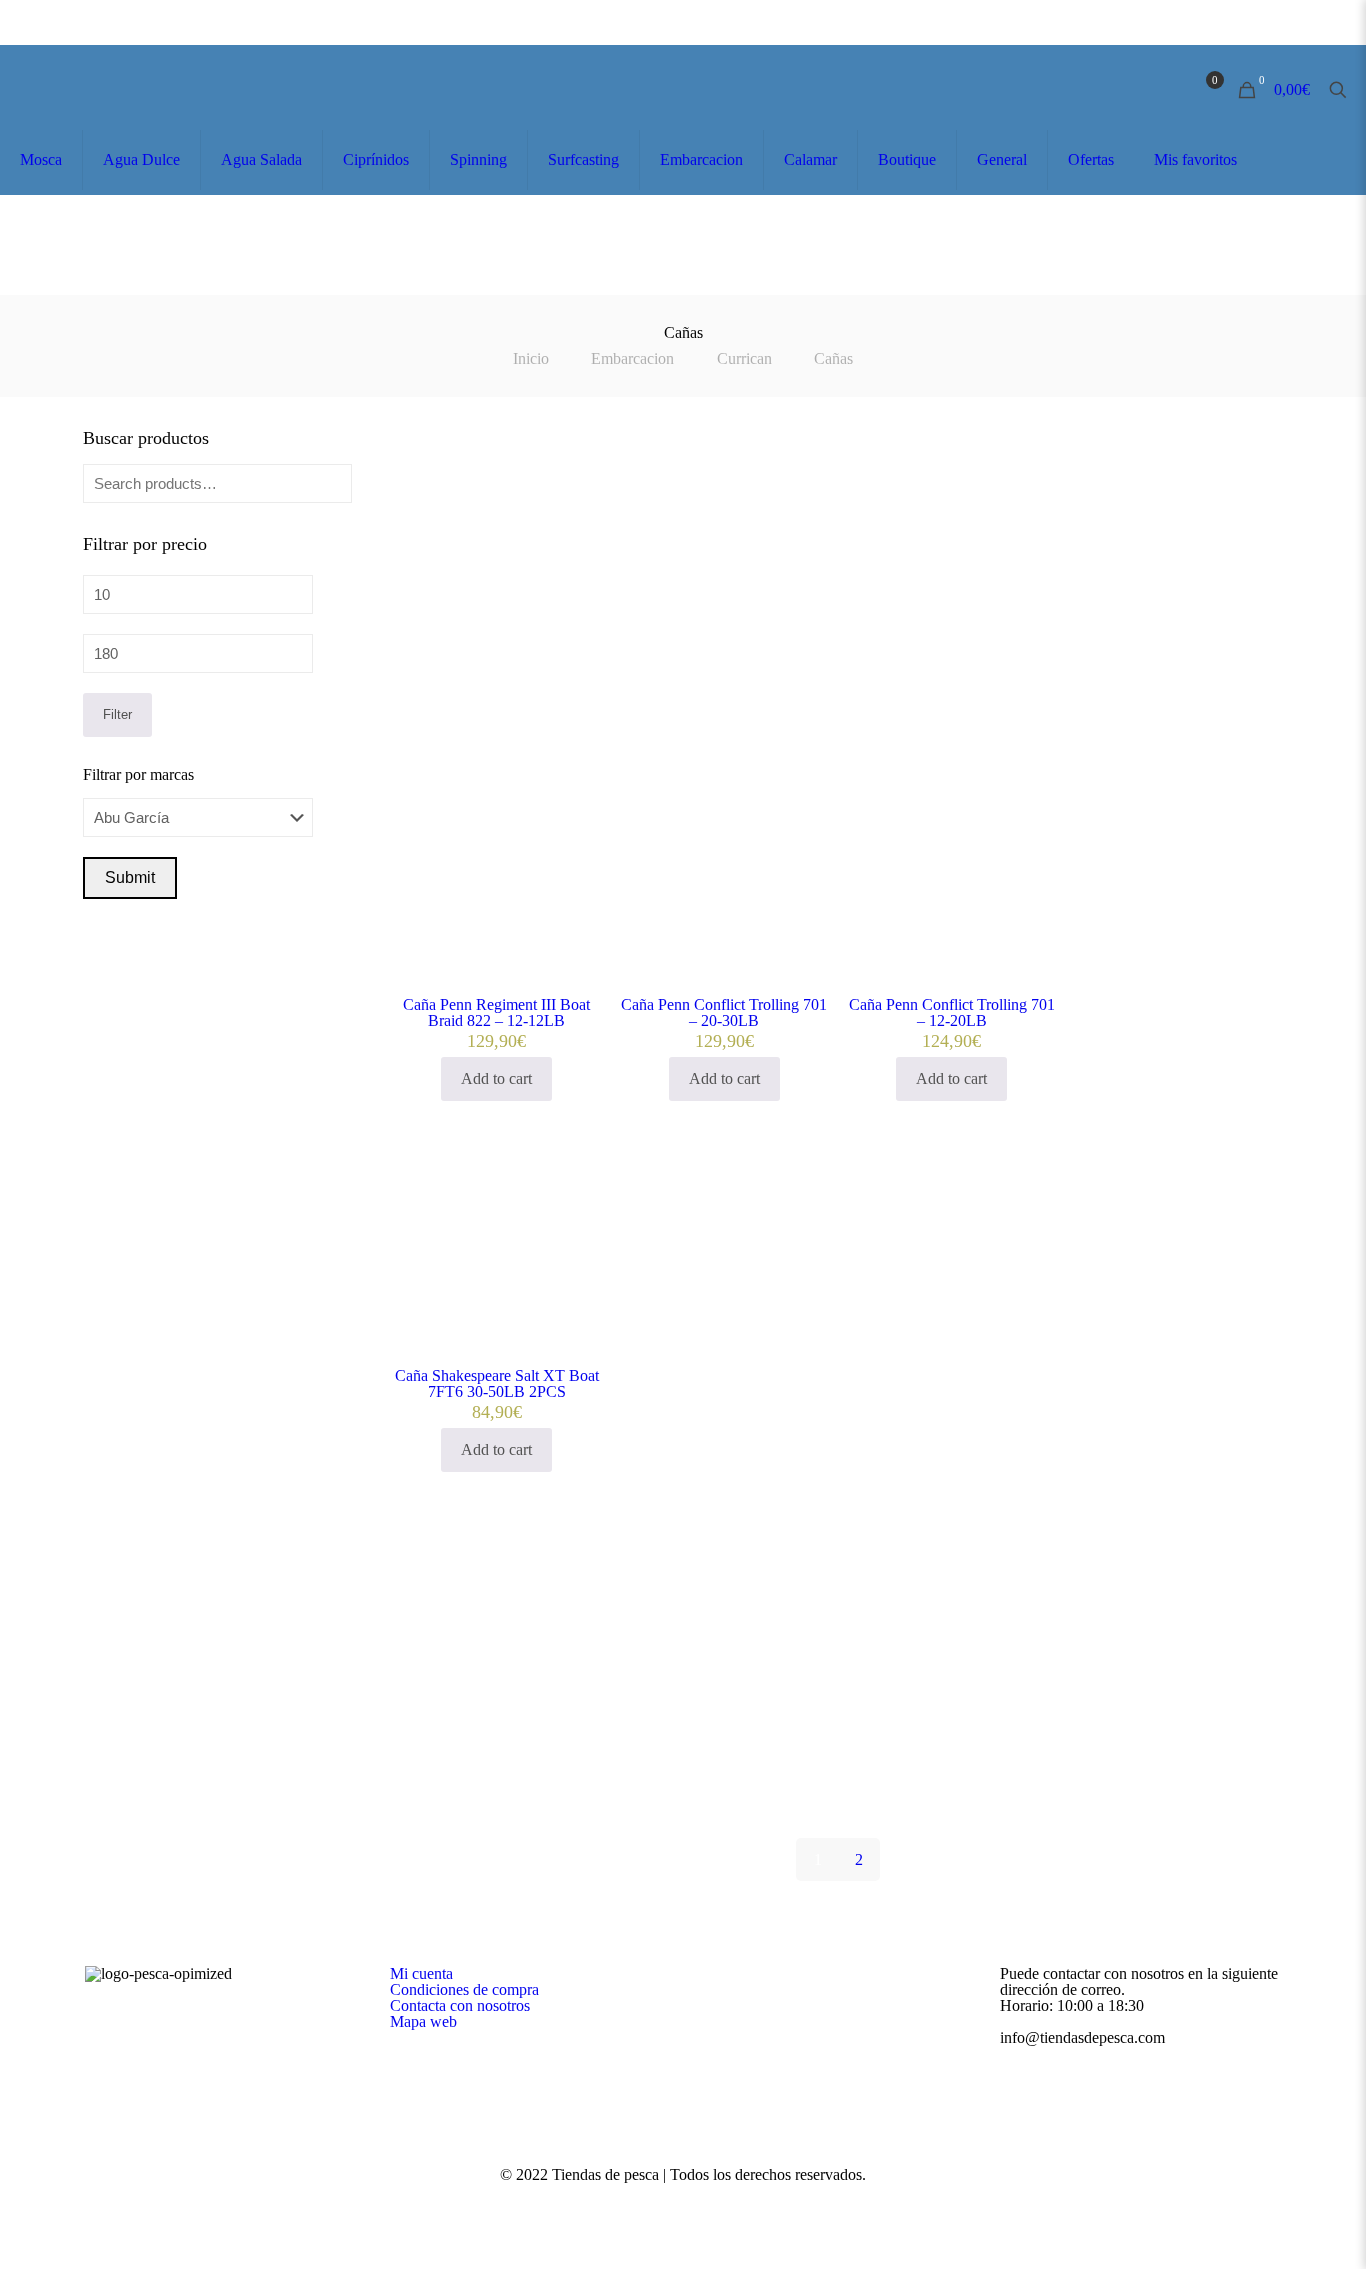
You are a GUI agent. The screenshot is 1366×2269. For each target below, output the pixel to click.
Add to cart (496, 1078)
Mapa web (423, 2021)
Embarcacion (632, 358)
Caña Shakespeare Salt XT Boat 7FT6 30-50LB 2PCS (497, 1383)
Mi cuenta (421, 1973)
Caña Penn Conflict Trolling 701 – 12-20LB (952, 1012)
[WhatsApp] (656, 2201)
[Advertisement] (838, 625)
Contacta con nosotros (460, 2005)
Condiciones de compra (464, 1989)
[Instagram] (710, 2201)
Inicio (531, 358)
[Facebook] (683, 2201)
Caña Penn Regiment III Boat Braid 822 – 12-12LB (496, 1012)
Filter (117, 714)
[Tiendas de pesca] (112, 90)
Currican (744, 358)
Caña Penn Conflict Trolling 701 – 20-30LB (724, 1012)
